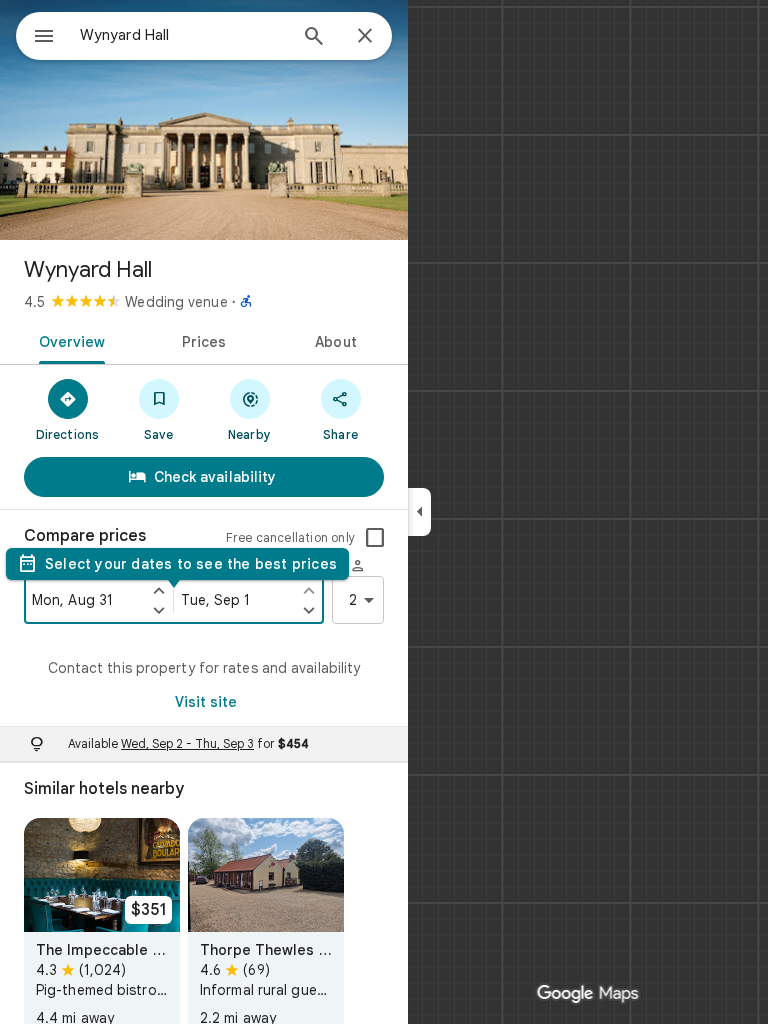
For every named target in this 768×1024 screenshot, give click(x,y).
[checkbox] (375, 538)
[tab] (68, 340)
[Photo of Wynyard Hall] (204, 120)
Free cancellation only (290, 537)
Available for (188, 743)
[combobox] (183, 35)
